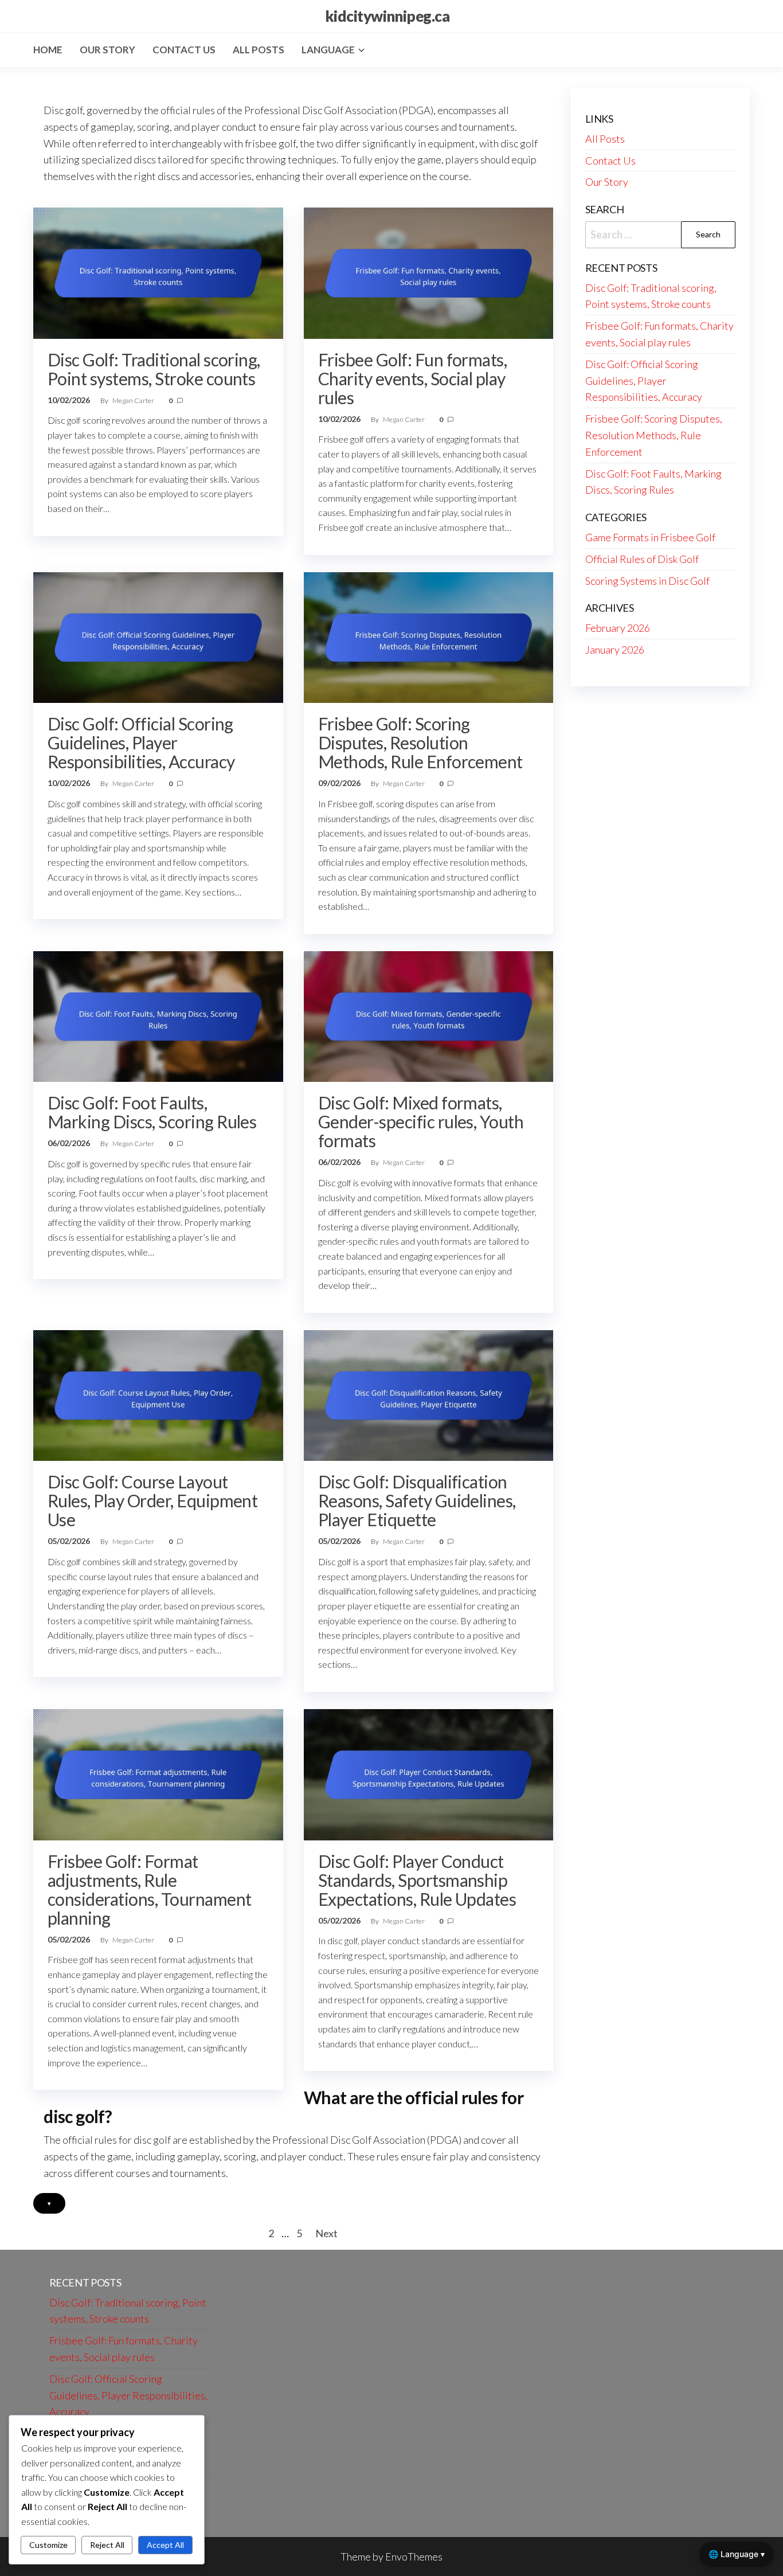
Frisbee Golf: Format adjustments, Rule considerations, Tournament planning (149, 1889)
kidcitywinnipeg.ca (387, 16)
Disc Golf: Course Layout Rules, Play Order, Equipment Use (152, 1500)
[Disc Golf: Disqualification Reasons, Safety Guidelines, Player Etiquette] (429, 1394)
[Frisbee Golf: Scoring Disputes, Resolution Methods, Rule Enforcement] (429, 636)
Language (328, 50)
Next (326, 2233)
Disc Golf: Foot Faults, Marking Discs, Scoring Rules (152, 1112)
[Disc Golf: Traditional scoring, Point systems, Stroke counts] (158, 272)
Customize (48, 2545)
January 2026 (615, 650)
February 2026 (618, 628)
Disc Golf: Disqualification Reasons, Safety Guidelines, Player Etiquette (417, 1500)
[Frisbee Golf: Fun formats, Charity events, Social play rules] (429, 272)
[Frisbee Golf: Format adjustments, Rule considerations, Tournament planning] (158, 1773)
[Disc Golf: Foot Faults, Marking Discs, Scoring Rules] (158, 1015)
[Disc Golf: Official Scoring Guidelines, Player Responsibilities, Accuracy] (158, 636)
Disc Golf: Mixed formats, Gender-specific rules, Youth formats (421, 1121)
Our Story (107, 50)
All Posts (259, 50)
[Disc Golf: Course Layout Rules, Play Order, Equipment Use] (158, 1394)
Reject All (107, 2545)
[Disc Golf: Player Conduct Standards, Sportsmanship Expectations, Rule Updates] (429, 1773)
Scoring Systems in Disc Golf (647, 581)
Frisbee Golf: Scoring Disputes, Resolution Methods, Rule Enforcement (420, 742)
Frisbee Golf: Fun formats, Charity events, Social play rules (412, 378)
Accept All (165, 2545)
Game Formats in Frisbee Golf (650, 537)
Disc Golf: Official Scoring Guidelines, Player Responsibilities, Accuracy (141, 742)
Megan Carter (134, 400)
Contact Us (184, 50)
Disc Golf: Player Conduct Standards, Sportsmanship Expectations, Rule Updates (417, 1880)
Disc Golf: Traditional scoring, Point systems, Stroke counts (154, 369)
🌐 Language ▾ (737, 2554)
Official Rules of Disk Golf (642, 559)
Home (48, 50)
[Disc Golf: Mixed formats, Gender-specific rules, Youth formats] (429, 1015)
